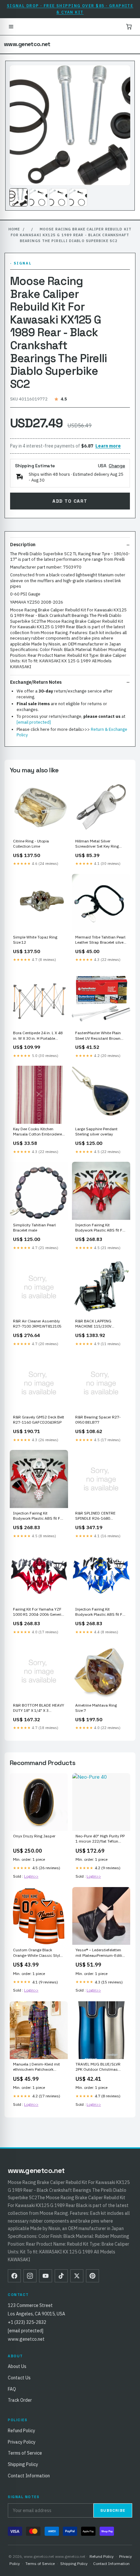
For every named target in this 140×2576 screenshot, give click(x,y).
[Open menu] (11, 27)
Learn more (108, 446)
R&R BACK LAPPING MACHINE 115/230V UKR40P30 (93, 1324)
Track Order (20, 2400)
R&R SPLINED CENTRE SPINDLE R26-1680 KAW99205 (95, 1516)
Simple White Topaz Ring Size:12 (35, 940)
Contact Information (29, 2476)
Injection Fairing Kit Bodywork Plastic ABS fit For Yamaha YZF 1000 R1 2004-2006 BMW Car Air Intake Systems (101, 1612)
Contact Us (19, 2378)
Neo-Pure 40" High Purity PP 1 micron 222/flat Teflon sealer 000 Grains (100, 1839)
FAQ (12, 2389)
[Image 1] (19, 197)
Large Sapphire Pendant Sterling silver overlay (96, 1131)
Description (23, 545)
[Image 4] (78, 197)
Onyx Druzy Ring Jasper (34, 1836)
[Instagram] (30, 2276)
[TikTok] (61, 2276)
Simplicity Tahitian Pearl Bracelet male (34, 1227)
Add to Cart (70, 501)
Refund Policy (21, 2431)
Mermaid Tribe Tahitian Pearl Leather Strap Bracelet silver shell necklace (100, 940)
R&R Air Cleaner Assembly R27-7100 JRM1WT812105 (37, 1324)
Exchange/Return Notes (36, 682)
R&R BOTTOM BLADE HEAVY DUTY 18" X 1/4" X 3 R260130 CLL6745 (39, 1708)
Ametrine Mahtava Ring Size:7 (96, 1708)
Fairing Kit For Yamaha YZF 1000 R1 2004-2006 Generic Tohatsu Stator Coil (38, 1612)
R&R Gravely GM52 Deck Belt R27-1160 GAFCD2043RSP (39, 1420)
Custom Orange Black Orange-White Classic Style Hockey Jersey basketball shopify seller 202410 (37, 1953)
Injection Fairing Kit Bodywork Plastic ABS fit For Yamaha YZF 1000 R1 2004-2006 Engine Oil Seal (101, 1228)
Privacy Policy (22, 2442)
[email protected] (34, 722)
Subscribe (113, 2510)
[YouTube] (46, 2276)
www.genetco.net (27, 44)
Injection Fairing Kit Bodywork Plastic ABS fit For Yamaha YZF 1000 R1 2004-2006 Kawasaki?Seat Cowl (38, 1516)
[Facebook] (14, 2276)
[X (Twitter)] (77, 2276)
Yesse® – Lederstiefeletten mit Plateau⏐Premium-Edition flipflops (101, 1953)
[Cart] (129, 27)
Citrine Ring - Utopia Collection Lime (31, 844)
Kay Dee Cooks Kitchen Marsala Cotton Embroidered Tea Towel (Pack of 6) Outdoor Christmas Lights (39, 1132)
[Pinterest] (92, 2276)
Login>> (31, 1876)
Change (117, 466)
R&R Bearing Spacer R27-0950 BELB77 (98, 1420)
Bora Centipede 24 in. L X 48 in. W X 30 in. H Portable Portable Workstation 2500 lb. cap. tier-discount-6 (38, 1036)
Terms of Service (25, 2453)
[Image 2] (38, 197)
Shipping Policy (23, 2464)
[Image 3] (58, 197)
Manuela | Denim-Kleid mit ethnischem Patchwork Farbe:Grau (36, 2067)
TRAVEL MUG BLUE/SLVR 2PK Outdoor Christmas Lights (98, 2067)
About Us (17, 2366)
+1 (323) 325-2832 (27, 2322)
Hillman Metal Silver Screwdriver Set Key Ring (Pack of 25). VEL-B (97, 844)
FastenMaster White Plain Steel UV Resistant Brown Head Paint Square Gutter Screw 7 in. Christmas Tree (99, 1036)
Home (14, 229)
